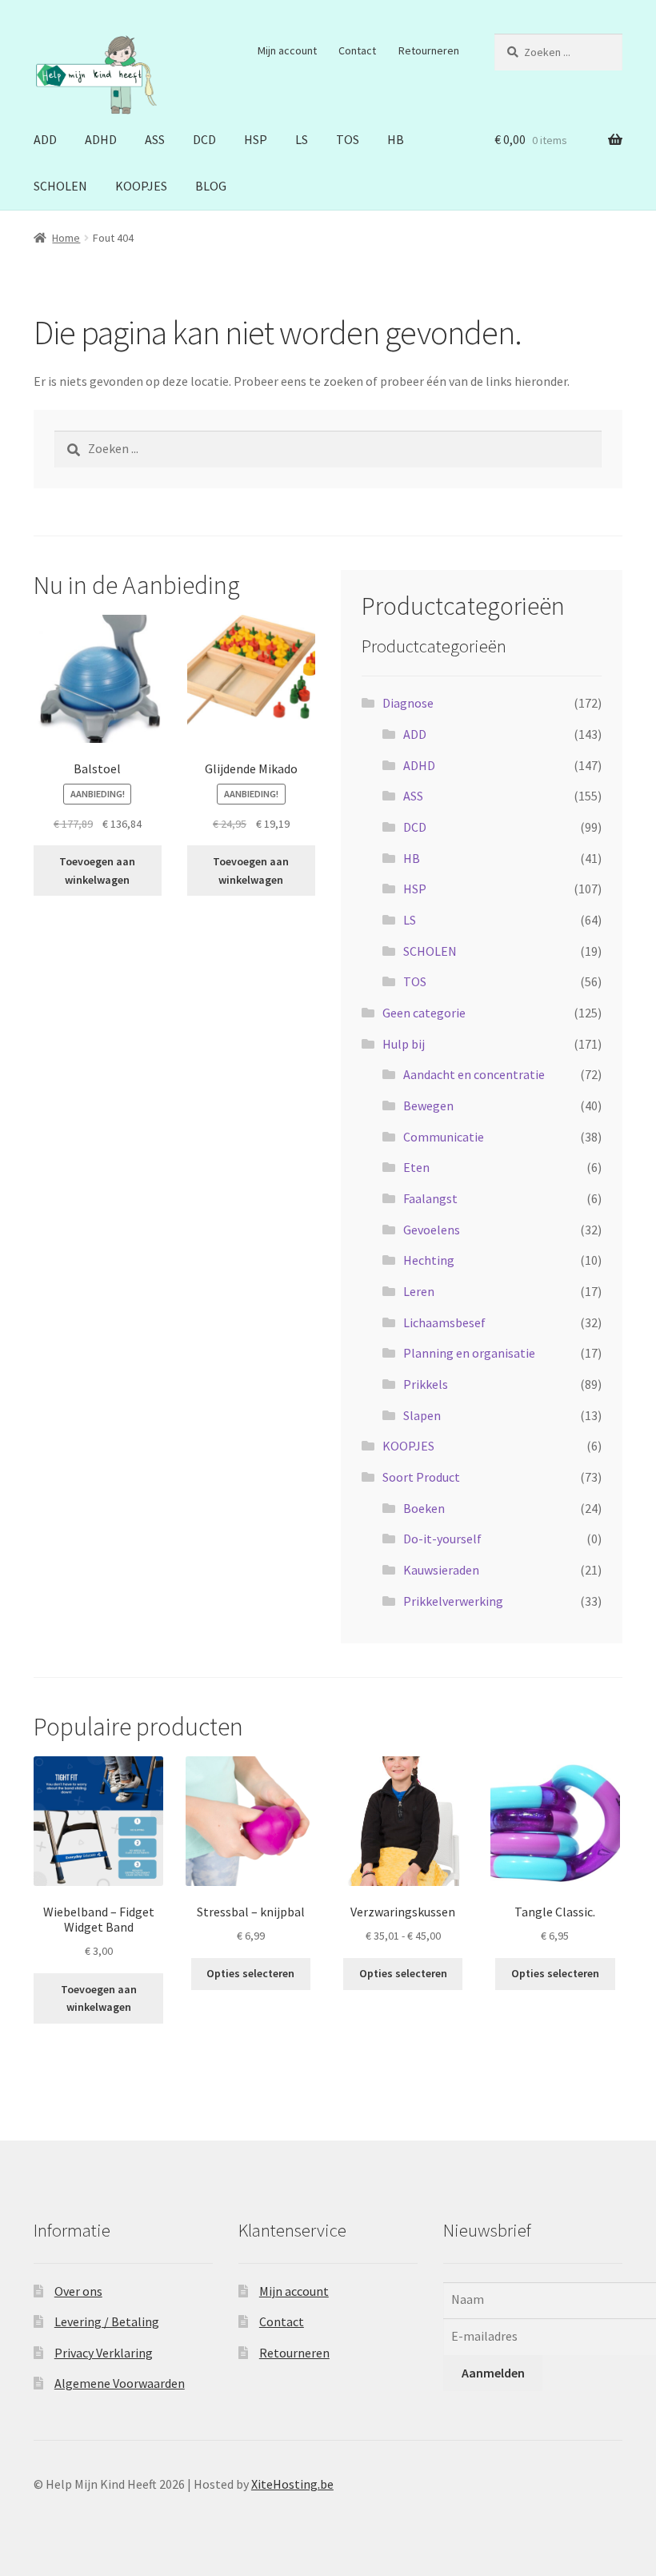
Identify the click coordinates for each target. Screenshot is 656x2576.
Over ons (78, 2291)
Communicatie (444, 1137)
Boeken (424, 1508)
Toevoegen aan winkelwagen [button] (97, 871)
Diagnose (408, 703)
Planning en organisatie (469, 1353)
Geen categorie (424, 1013)
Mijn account (287, 50)
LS (302, 139)
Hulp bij (404, 1044)
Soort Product (421, 1477)
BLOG (211, 186)
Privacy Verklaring (104, 2353)
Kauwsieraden (441, 1570)
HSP (256, 139)
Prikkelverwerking (453, 1601)
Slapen (422, 1415)
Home (66, 238)
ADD (45, 139)
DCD (204, 139)
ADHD (101, 139)
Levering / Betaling (107, 2321)
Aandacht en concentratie (474, 1074)
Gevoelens (432, 1230)
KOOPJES (141, 186)
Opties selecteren (250, 1973)
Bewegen (428, 1105)
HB (396, 139)
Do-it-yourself (442, 1539)
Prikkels (426, 1384)
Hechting (429, 1260)
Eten (416, 1167)
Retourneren (429, 50)
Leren (419, 1291)
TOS (348, 139)
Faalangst (430, 1198)
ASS (155, 139)
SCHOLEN (60, 186)
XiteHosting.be (292, 2484)
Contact (357, 50)
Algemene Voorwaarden (120, 2383)
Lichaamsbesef (444, 1322)
